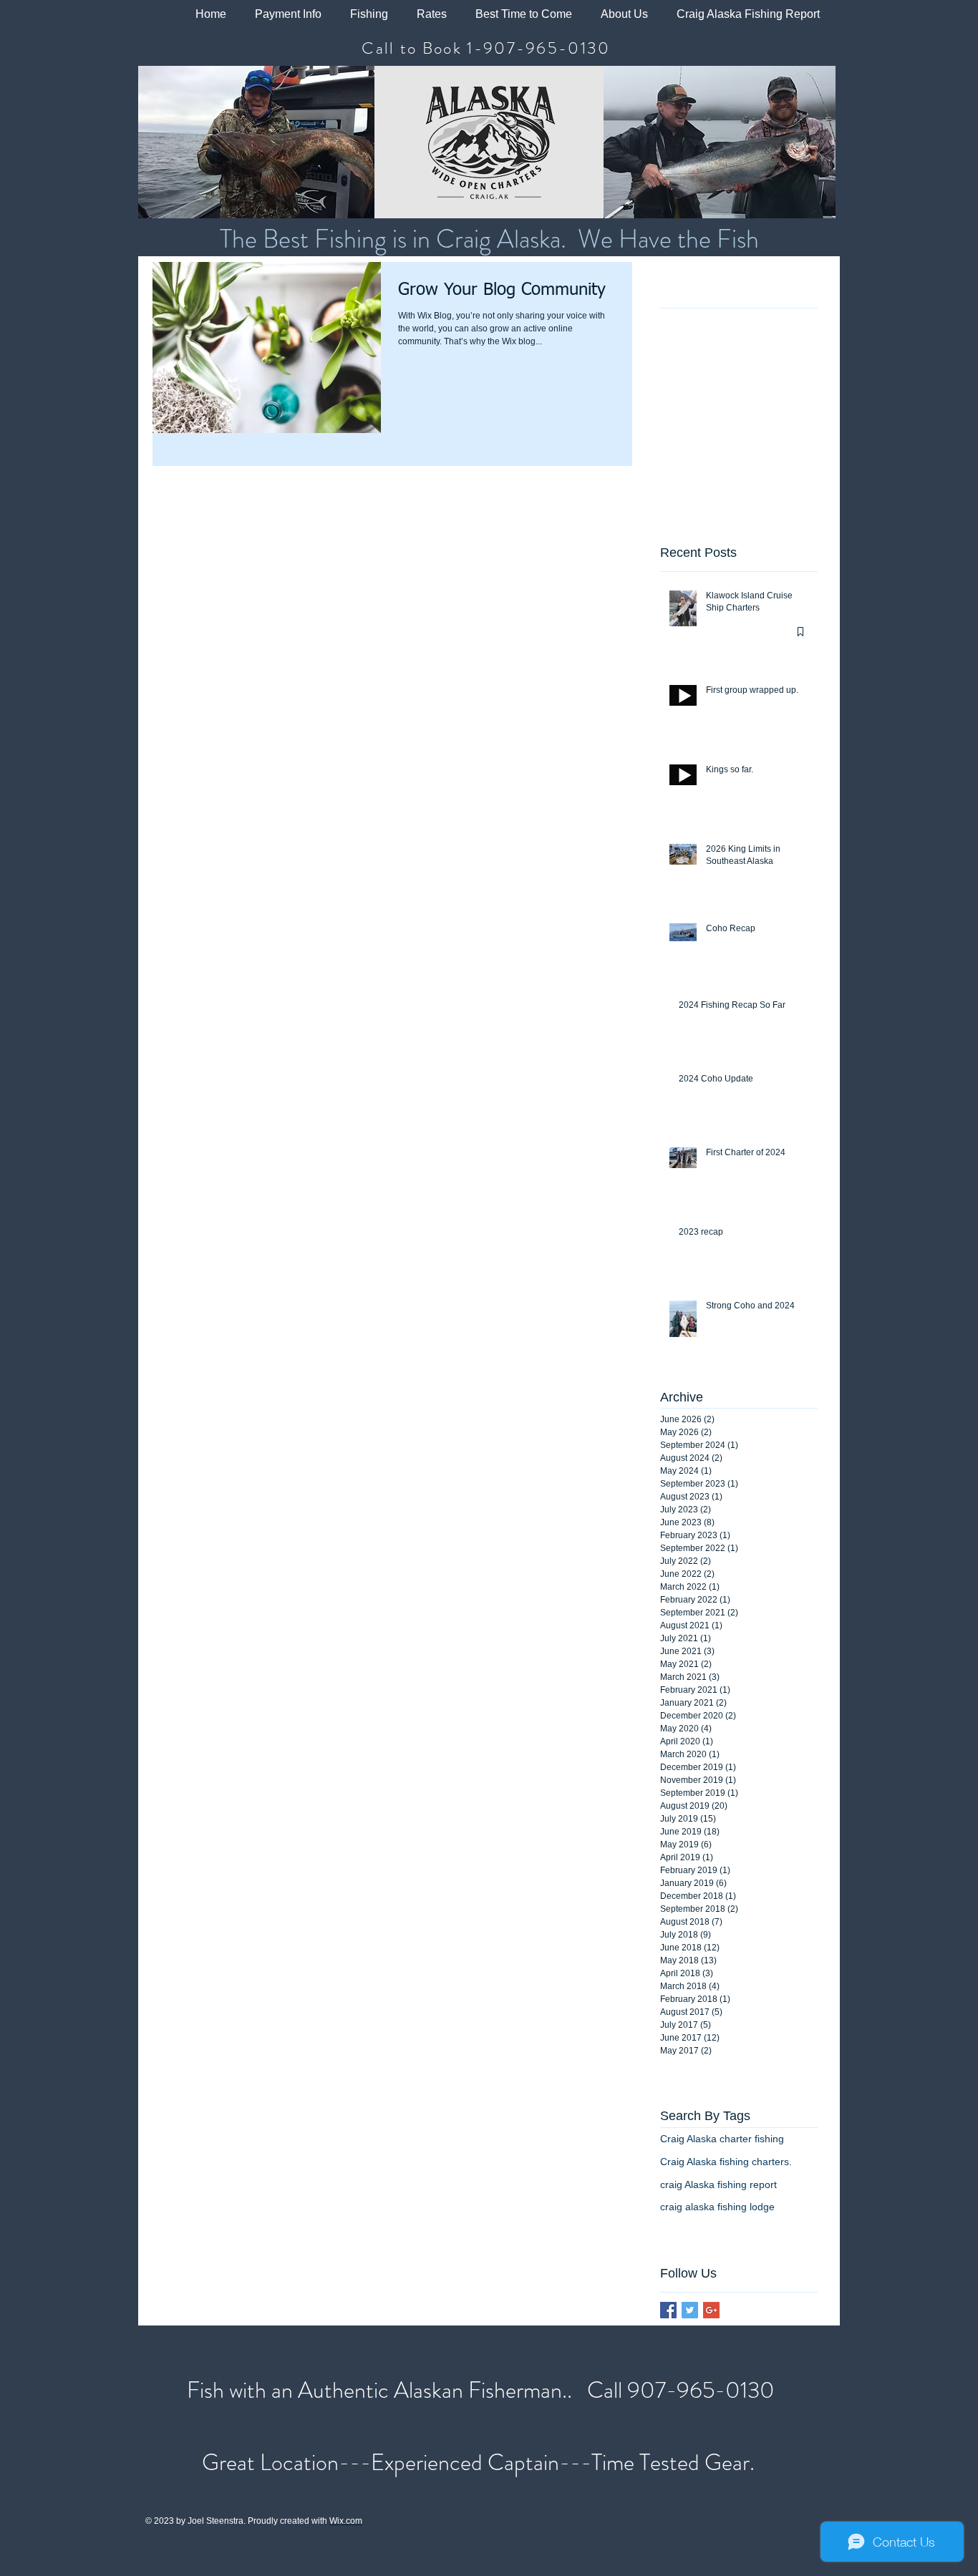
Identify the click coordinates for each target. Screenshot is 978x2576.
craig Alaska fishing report (718, 2184)
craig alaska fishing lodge (717, 2207)
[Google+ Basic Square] (711, 2310)
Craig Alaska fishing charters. (726, 2162)
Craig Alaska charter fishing (722, 2139)
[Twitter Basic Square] (690, 2310)
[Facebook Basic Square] (668, 2310)
